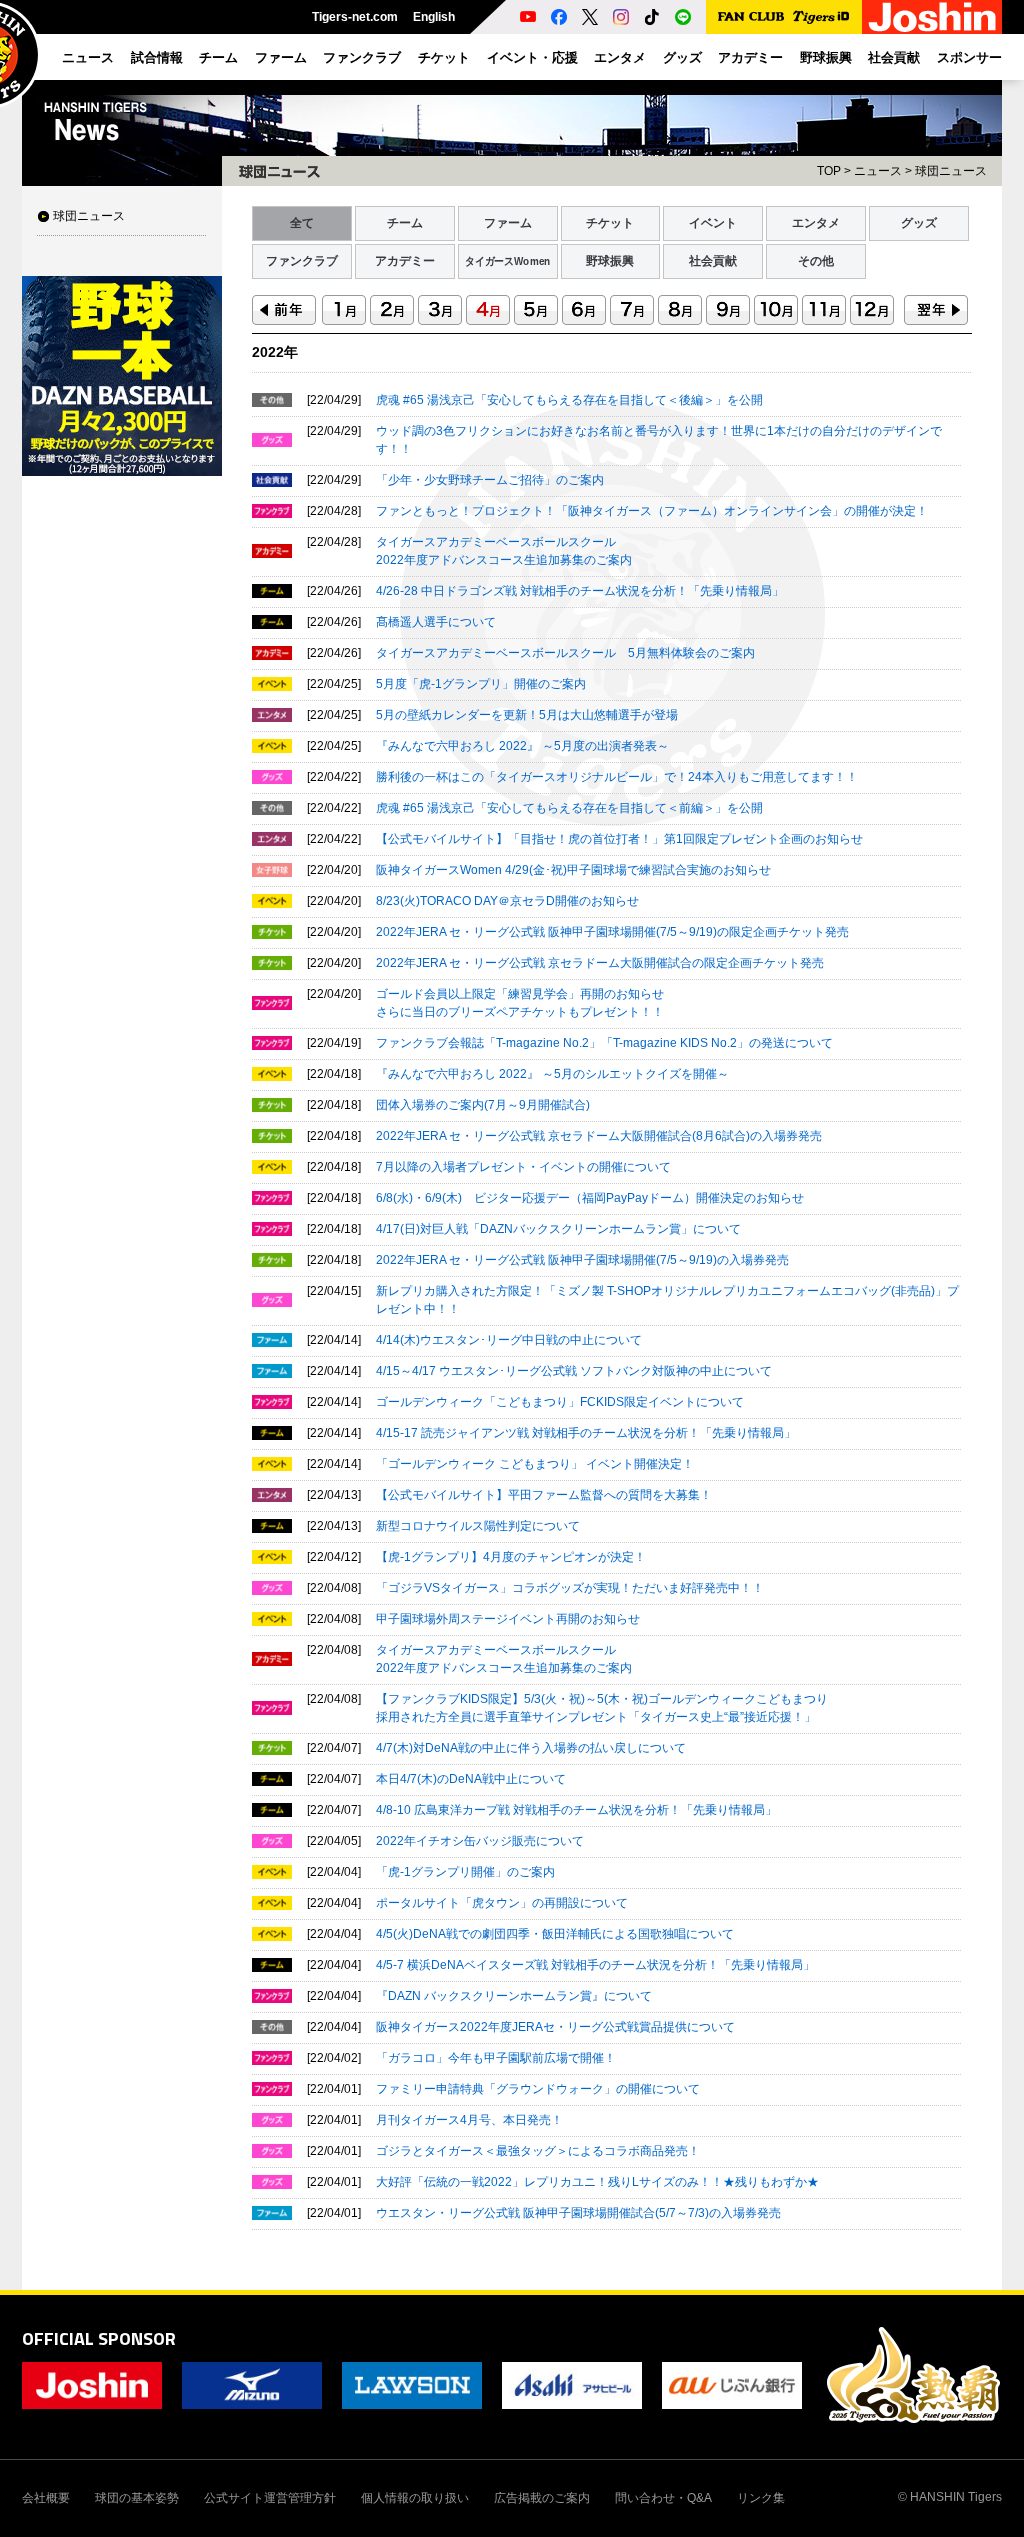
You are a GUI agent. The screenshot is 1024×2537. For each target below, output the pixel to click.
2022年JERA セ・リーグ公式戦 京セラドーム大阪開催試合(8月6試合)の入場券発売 (599, 1136)
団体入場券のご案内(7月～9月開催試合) (483, 1105)
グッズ (919, 223)
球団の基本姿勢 (137, 2498)
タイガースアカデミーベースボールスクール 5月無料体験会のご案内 (565, 653)
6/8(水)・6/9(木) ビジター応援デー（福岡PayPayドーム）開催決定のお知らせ (590, 1198)
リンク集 (761, 2498)
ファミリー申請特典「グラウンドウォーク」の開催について (538, 2089)
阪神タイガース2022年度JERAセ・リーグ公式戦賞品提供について (555, 2027)
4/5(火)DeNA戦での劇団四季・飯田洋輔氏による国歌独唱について (555, 1934)
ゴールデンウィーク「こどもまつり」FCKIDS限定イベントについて (560, 1402)
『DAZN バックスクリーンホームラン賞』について (514, 1996)
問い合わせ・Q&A (663, 2498)
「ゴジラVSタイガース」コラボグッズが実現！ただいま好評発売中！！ (570, 1588)
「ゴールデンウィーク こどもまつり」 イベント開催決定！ (535, 1464)
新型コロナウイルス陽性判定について (478, 1526)
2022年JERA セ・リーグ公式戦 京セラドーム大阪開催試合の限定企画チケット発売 (600, 963)
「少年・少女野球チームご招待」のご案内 (490, 480)
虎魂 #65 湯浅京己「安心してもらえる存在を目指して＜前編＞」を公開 (569, 808)
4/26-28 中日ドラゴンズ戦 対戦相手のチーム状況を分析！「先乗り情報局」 (580, 591)
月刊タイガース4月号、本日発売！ (469, 2120)
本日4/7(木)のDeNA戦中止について (471, 1779)
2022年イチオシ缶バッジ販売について (480, 1841)
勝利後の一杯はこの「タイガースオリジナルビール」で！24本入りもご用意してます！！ (617, 777)
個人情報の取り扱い (415, 2498)
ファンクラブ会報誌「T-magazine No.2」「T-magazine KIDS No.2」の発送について (604, 1043)
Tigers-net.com (355, 17)
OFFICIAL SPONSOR (99, 2338)
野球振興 (610, 261)
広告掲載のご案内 (542, 2498)
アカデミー (405, 261)
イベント (713, 223)
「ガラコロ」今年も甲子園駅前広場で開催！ (496, 2058)
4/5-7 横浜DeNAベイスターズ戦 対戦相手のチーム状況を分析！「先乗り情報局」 (595, 1965)
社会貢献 (713, 261)
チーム (405, 223)
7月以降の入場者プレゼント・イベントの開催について (523, 1167)
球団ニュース (89, 216)
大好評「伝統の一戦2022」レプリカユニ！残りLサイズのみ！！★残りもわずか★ (597, 2182)
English (434, 17)
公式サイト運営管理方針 (270, 2498)
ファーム (508, 223)
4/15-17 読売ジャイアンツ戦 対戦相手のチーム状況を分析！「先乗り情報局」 (586, 1433)
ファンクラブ (302, 261)
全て (302, 223)
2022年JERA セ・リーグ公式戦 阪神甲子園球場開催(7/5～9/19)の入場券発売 (582, 1260)
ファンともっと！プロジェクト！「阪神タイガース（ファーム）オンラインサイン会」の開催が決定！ (652, 511)
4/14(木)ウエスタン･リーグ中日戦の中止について (509, 1340)
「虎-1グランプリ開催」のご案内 (465, 1872)
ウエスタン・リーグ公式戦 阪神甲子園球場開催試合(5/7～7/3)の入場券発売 (578, 2213)
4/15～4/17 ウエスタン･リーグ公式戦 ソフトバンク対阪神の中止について (574, 1371)
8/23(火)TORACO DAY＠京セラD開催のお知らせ (507, 901)
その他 (816, 261)
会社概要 (46, 2498)
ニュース (878, 171)
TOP (829, 171)
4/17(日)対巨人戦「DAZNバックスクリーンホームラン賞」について (558, 1229)
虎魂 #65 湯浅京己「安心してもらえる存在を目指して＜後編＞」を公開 (569, 400)
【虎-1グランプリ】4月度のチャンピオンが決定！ (511, 1557)
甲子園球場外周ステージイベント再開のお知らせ (508, 1619)
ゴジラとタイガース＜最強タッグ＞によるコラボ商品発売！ (538, 2151)
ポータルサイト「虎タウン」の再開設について (502, 1903)
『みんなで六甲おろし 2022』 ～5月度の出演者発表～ (522, 746)
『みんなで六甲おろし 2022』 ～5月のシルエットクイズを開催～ (552, 1074)
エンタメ (816, 223)
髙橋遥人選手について (436, 622)
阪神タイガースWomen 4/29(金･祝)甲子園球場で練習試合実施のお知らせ (573, 870)
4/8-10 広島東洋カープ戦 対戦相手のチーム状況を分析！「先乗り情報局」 (576, 1810)
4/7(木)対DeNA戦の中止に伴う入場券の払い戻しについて (531, 1748)
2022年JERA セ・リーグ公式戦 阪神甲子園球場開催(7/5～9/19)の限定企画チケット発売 (612, 932)
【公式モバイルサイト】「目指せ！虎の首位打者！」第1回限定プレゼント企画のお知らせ (619, 839)
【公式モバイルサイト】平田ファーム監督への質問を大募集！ (544, 1495)
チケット (610, 223)
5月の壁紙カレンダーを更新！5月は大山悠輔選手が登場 (527, 715)
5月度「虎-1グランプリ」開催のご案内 (481, 684)
